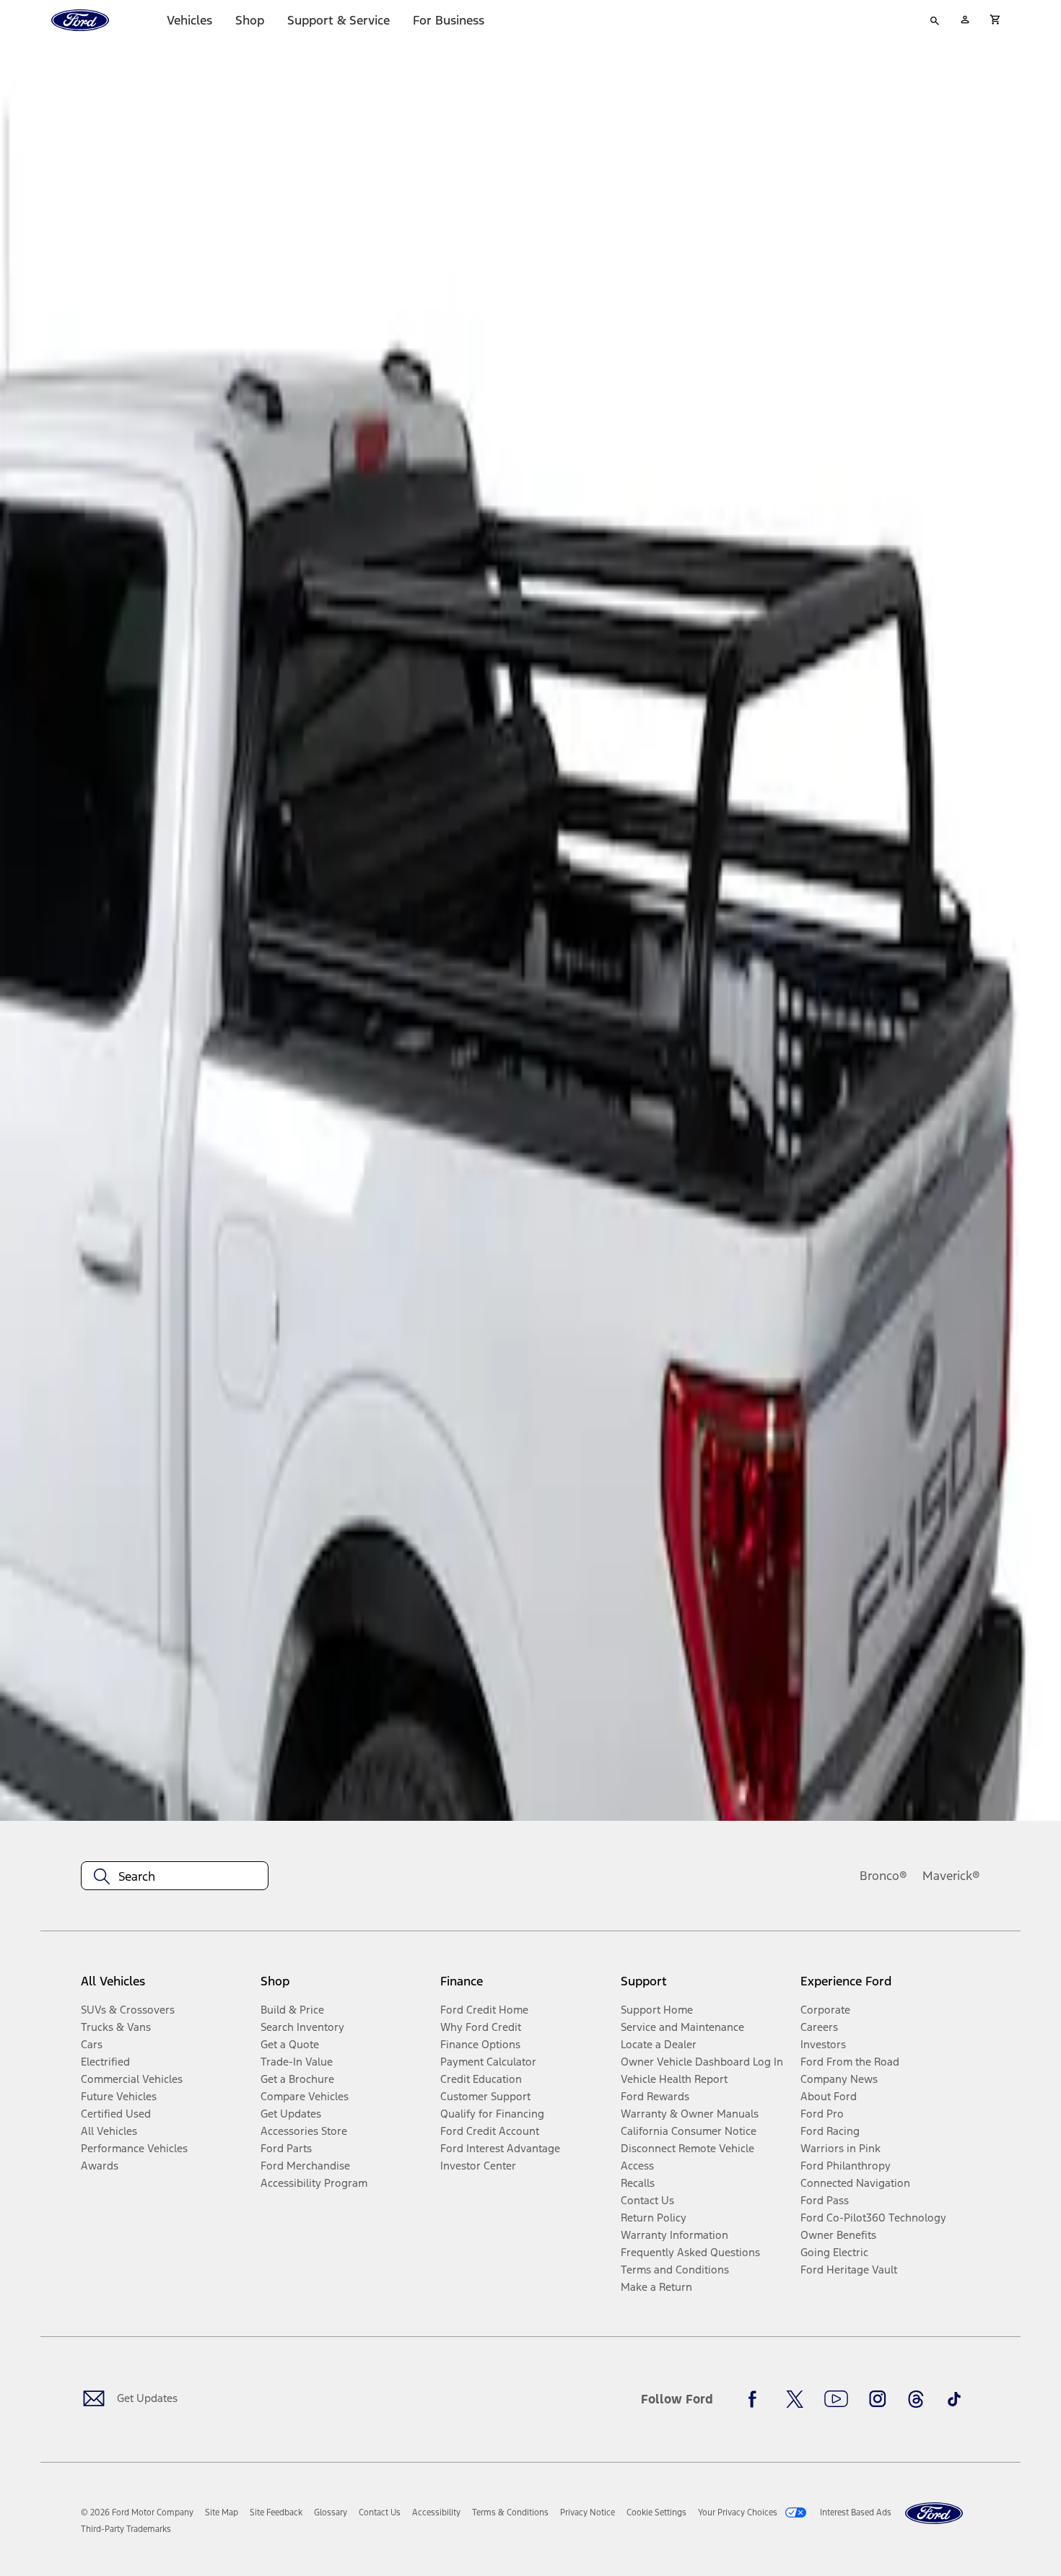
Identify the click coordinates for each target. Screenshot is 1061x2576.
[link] (222, 2512)
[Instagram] (878, 2399)
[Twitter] (795, 2399)
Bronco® (883, 1876)
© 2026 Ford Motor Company (137, 2512)
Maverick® (951, 1876)
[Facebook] (756, 2399)
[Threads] (916, 2399)
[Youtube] (836, 2399)
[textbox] (175, 1876)
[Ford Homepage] (934, 2514)
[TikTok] (954, 2399)
